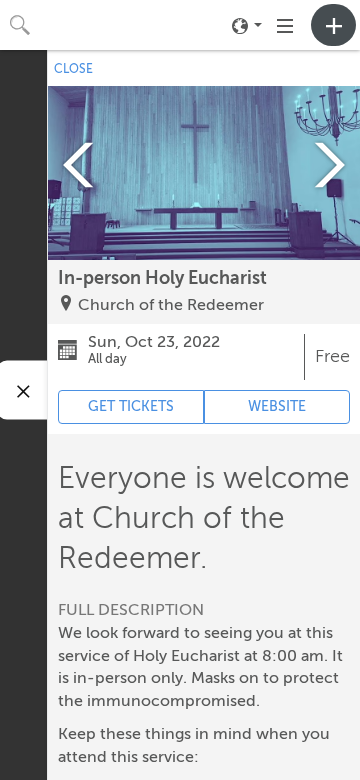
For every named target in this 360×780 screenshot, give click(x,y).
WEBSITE (277, 406)
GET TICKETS (131, 406)
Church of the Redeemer (171, 305)
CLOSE (73, 69)
